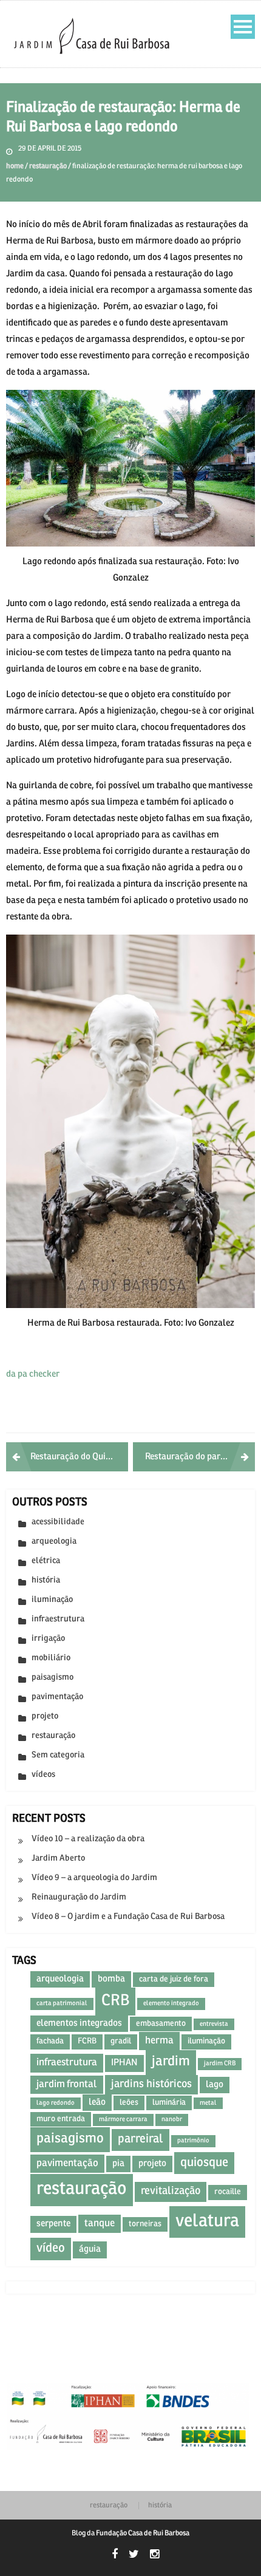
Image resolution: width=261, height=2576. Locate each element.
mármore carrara (123, 2119)
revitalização (171, 2191)
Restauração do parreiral (194, 1457)
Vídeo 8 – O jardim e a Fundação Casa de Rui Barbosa (128, 1917)
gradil (121, 2041)
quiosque (204, 2163)
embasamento (161, 2024)
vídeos (43, 1775)
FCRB (87, 2041)
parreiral (141, 2139)
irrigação (48, 1639)
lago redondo (56, 2103)
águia (90, 2249)
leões (129, 2103)
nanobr (172, 2119)
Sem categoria (58, 1755)
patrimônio (193, 2141)
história (46, 1580)
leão (97, 2102)
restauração (48, 166)
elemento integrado (171, 2003)
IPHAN (124, 2063)
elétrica (46, 1561)
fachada (50, 2041)
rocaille (228, 2192)
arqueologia (54, 1542)
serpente (53, 2224)
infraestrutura (58, 1619)
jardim (171, 2062)
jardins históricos (151, 2084)
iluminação (52, 1600)
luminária (169, 2103)
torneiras (145, 2224)
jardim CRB (220, 2063)
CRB (115, 2001)
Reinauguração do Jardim (79, 1897)
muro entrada (61, 2119)
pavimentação (57, 1697)
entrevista (214, 2024)
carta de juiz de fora (174, 1979)
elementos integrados (79, 2023)
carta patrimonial (62, 2003)
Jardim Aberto (58, 1859)
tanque (100, 2223)
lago (215, 2085)
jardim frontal (67, 2084)
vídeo (51, 2248)
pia (118, 2164)
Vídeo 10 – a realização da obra (88, 1839)
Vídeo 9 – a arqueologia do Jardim (94, 1878)
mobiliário (51, 1658)
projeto (45, 1716)
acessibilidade (58, 1522)
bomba (111, 1979)
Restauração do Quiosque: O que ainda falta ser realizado (79, 1457)
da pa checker (33, 1374)
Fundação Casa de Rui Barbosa (143, 2533)
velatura (207, 2222)
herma (159, 2041)
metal (208, 2103)
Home (15, 166)
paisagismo (53, 1678)
